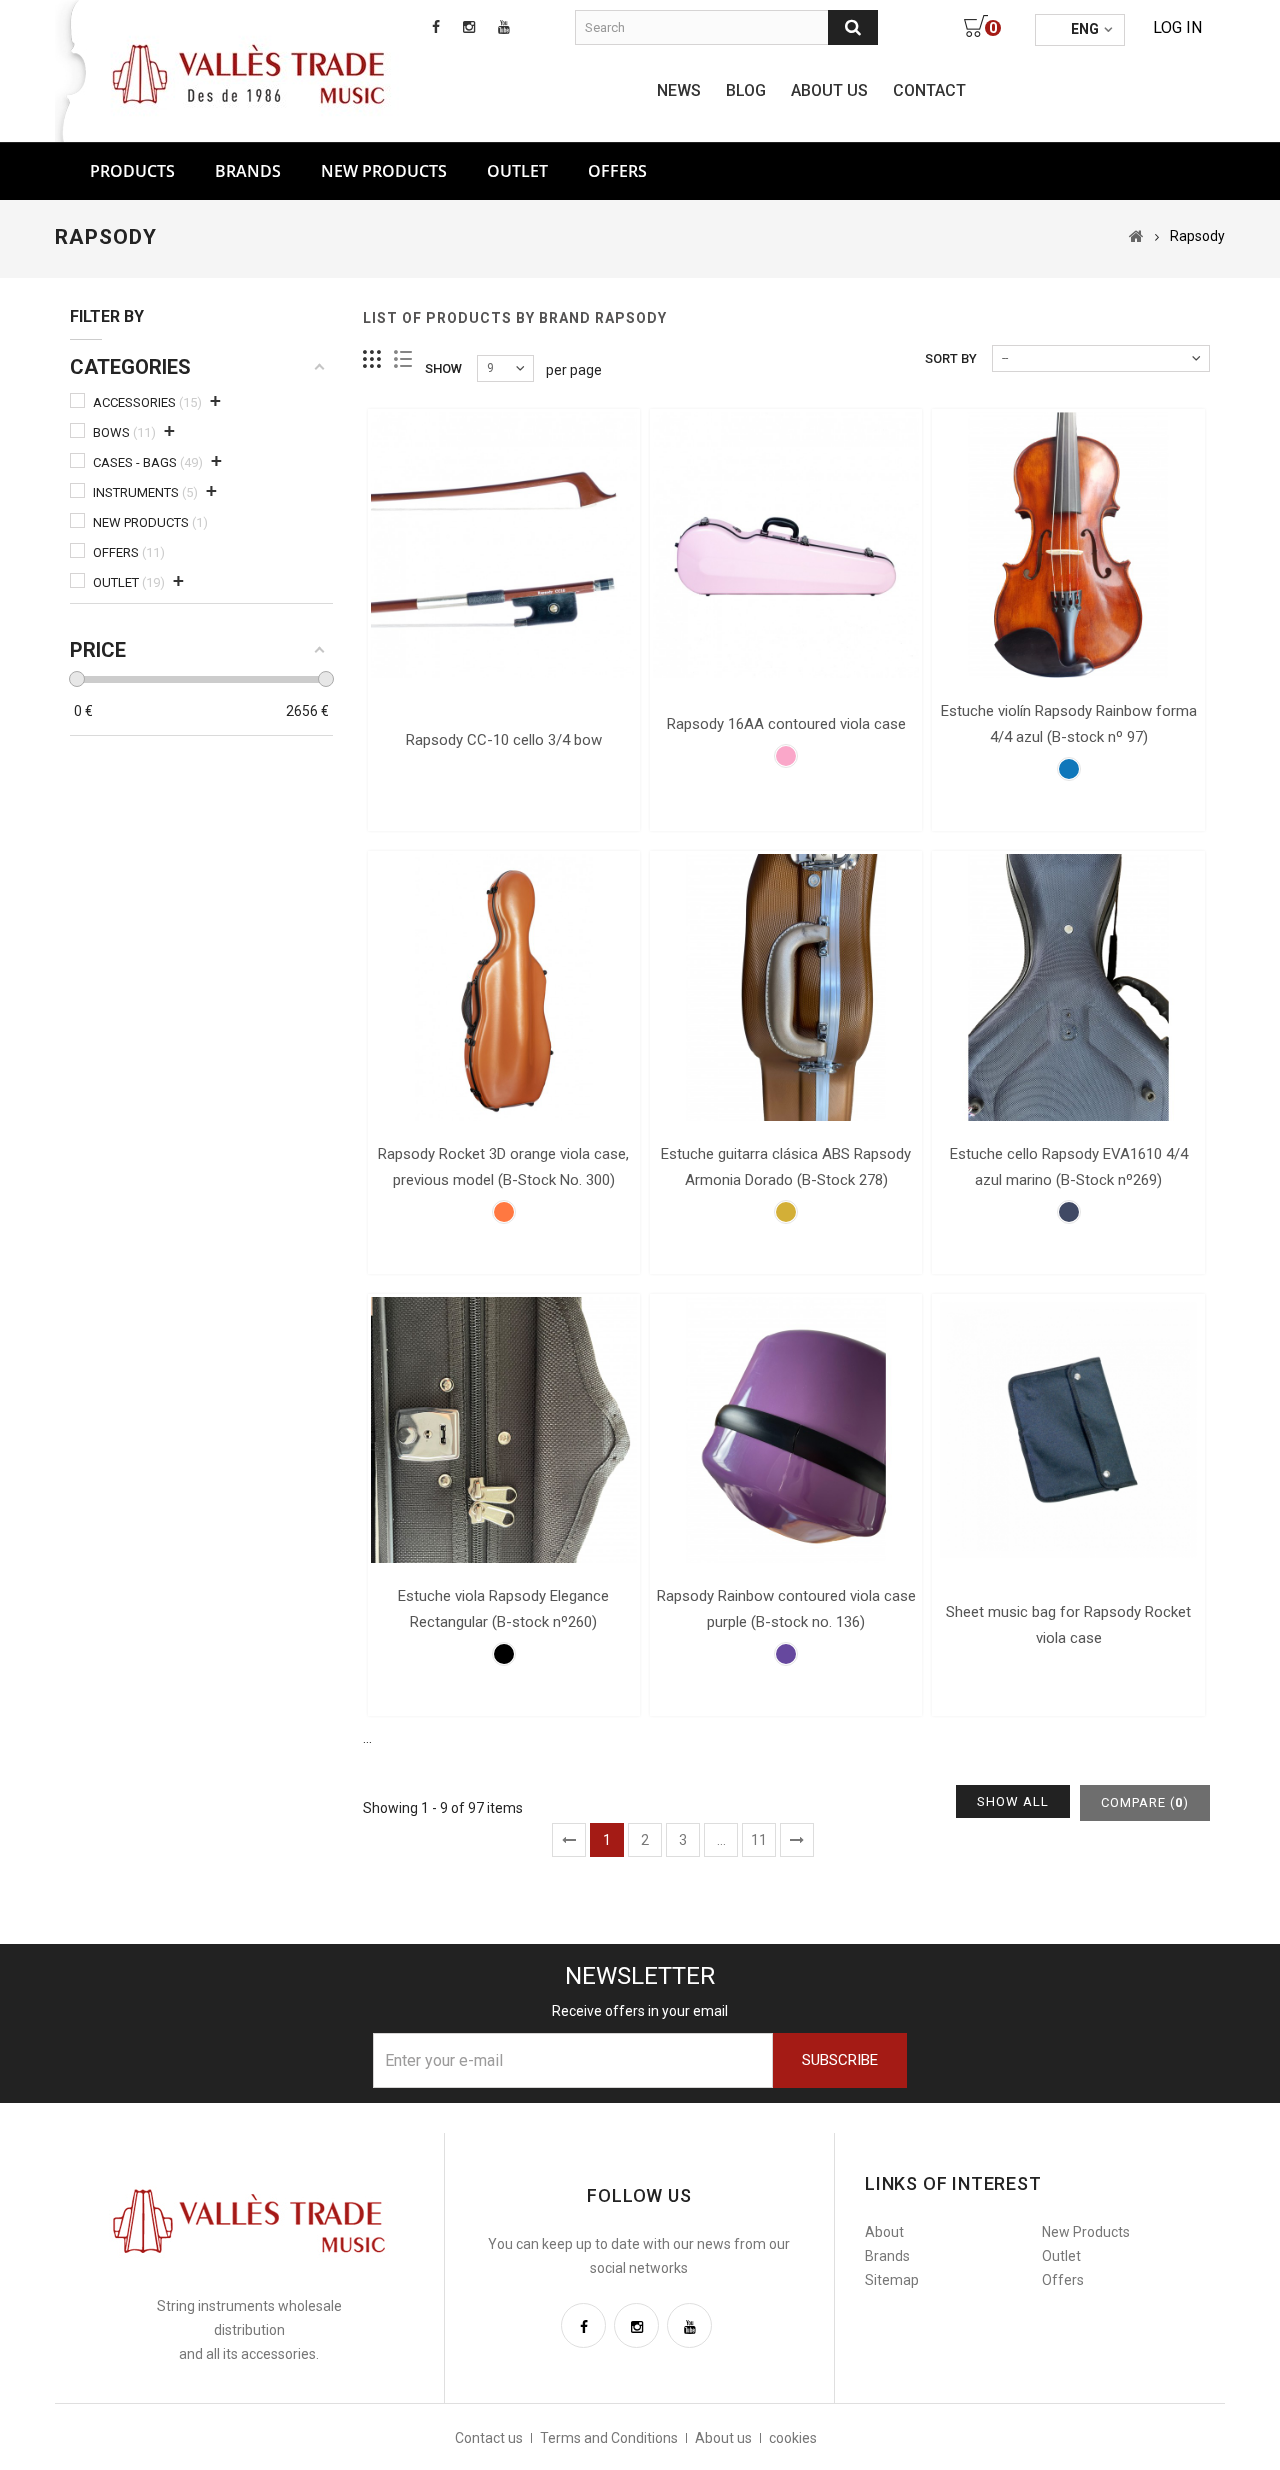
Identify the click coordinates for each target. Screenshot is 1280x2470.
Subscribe (840, 2060)
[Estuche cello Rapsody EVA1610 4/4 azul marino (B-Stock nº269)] (1068, 987)
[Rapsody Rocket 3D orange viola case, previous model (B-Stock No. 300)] (504, 987)
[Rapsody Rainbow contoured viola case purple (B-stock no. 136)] (786, 1430)
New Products (1086, 2232)
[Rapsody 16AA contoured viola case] (786, 545)
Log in (1177, 27)
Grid (372, 359)
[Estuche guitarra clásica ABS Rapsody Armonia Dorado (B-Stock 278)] (786, 987)
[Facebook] (583, 2325)
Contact (929, 90)
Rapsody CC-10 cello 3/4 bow (504, 740)
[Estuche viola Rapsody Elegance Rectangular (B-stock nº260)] (504, 1430)
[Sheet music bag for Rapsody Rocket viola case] (1068, 1430)
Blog (746, 90)
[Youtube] (689, 2325)
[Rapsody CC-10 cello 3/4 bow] (504, 545)
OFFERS (617, 171)
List (403, 359)
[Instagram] (636, 2325)
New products (384, 171)
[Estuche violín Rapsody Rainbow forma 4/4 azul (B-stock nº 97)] (1068, 545)
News (679, 90)
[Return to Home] (1136, 236)
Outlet (517, 171)
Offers (1063, 2280)
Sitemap (892, 2280)
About (884, 2232)
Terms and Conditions (609, 2438)
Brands (248, 171)
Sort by (951, 358)
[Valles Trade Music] (251, 72)
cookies (793, 2438)
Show (443, 368)
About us (829, 90)
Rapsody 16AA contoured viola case (786, 724)
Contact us (489, 2438)
